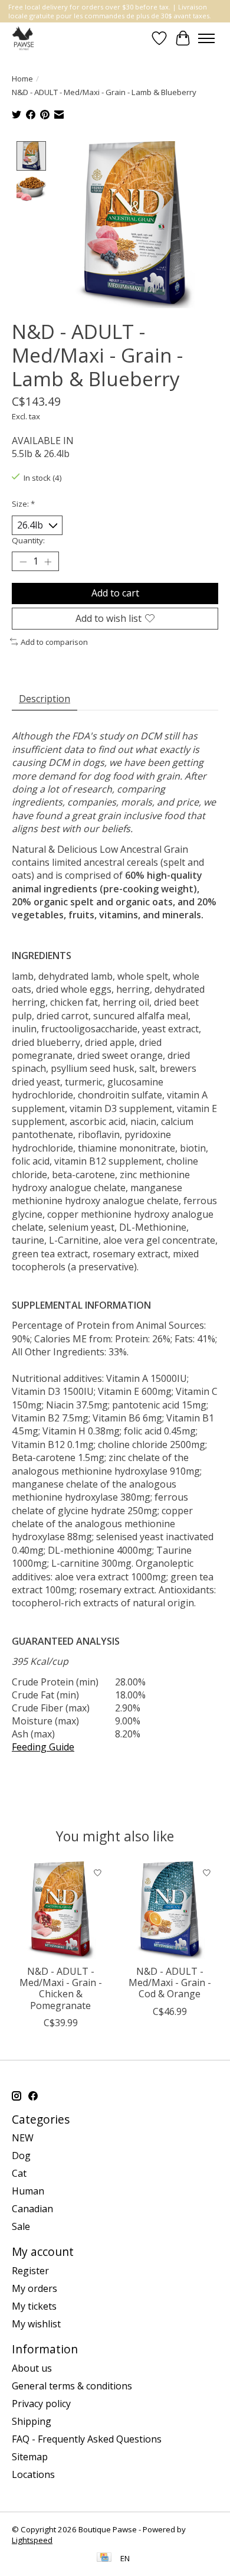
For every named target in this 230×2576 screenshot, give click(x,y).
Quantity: (28, 540)
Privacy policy (41, 2404)
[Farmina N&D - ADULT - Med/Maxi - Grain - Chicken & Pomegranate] (60, 1910)
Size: (23, 504)
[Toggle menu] (206, 38)
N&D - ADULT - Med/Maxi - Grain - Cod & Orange (170, 1982)
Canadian (32, 2209)
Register (30, 2271)
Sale (21, 2226)
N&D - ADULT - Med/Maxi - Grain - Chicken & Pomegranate (61, 1988)
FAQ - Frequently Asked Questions (87, 2439)
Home (22, 79)
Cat (19, 2173)
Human (28, 2191)
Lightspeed (32, 2540)
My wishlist (36, 2324)
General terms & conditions (72, 2386)
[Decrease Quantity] (23, 562)
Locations (33, 2474)
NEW (23, 2138)
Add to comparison (54, 642)
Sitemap (30, 2457)
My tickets (34, 2306)
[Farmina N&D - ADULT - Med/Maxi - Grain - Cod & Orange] (170, 1910)
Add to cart (115, 593)
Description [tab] (45, 699)
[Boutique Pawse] (24, 38)
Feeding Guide (43, 1747)
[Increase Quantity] (48, 562)
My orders (34, 2288)
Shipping (32, 2421)
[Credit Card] (104, 2558)
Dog (21, 2156)
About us (32, 2368)
